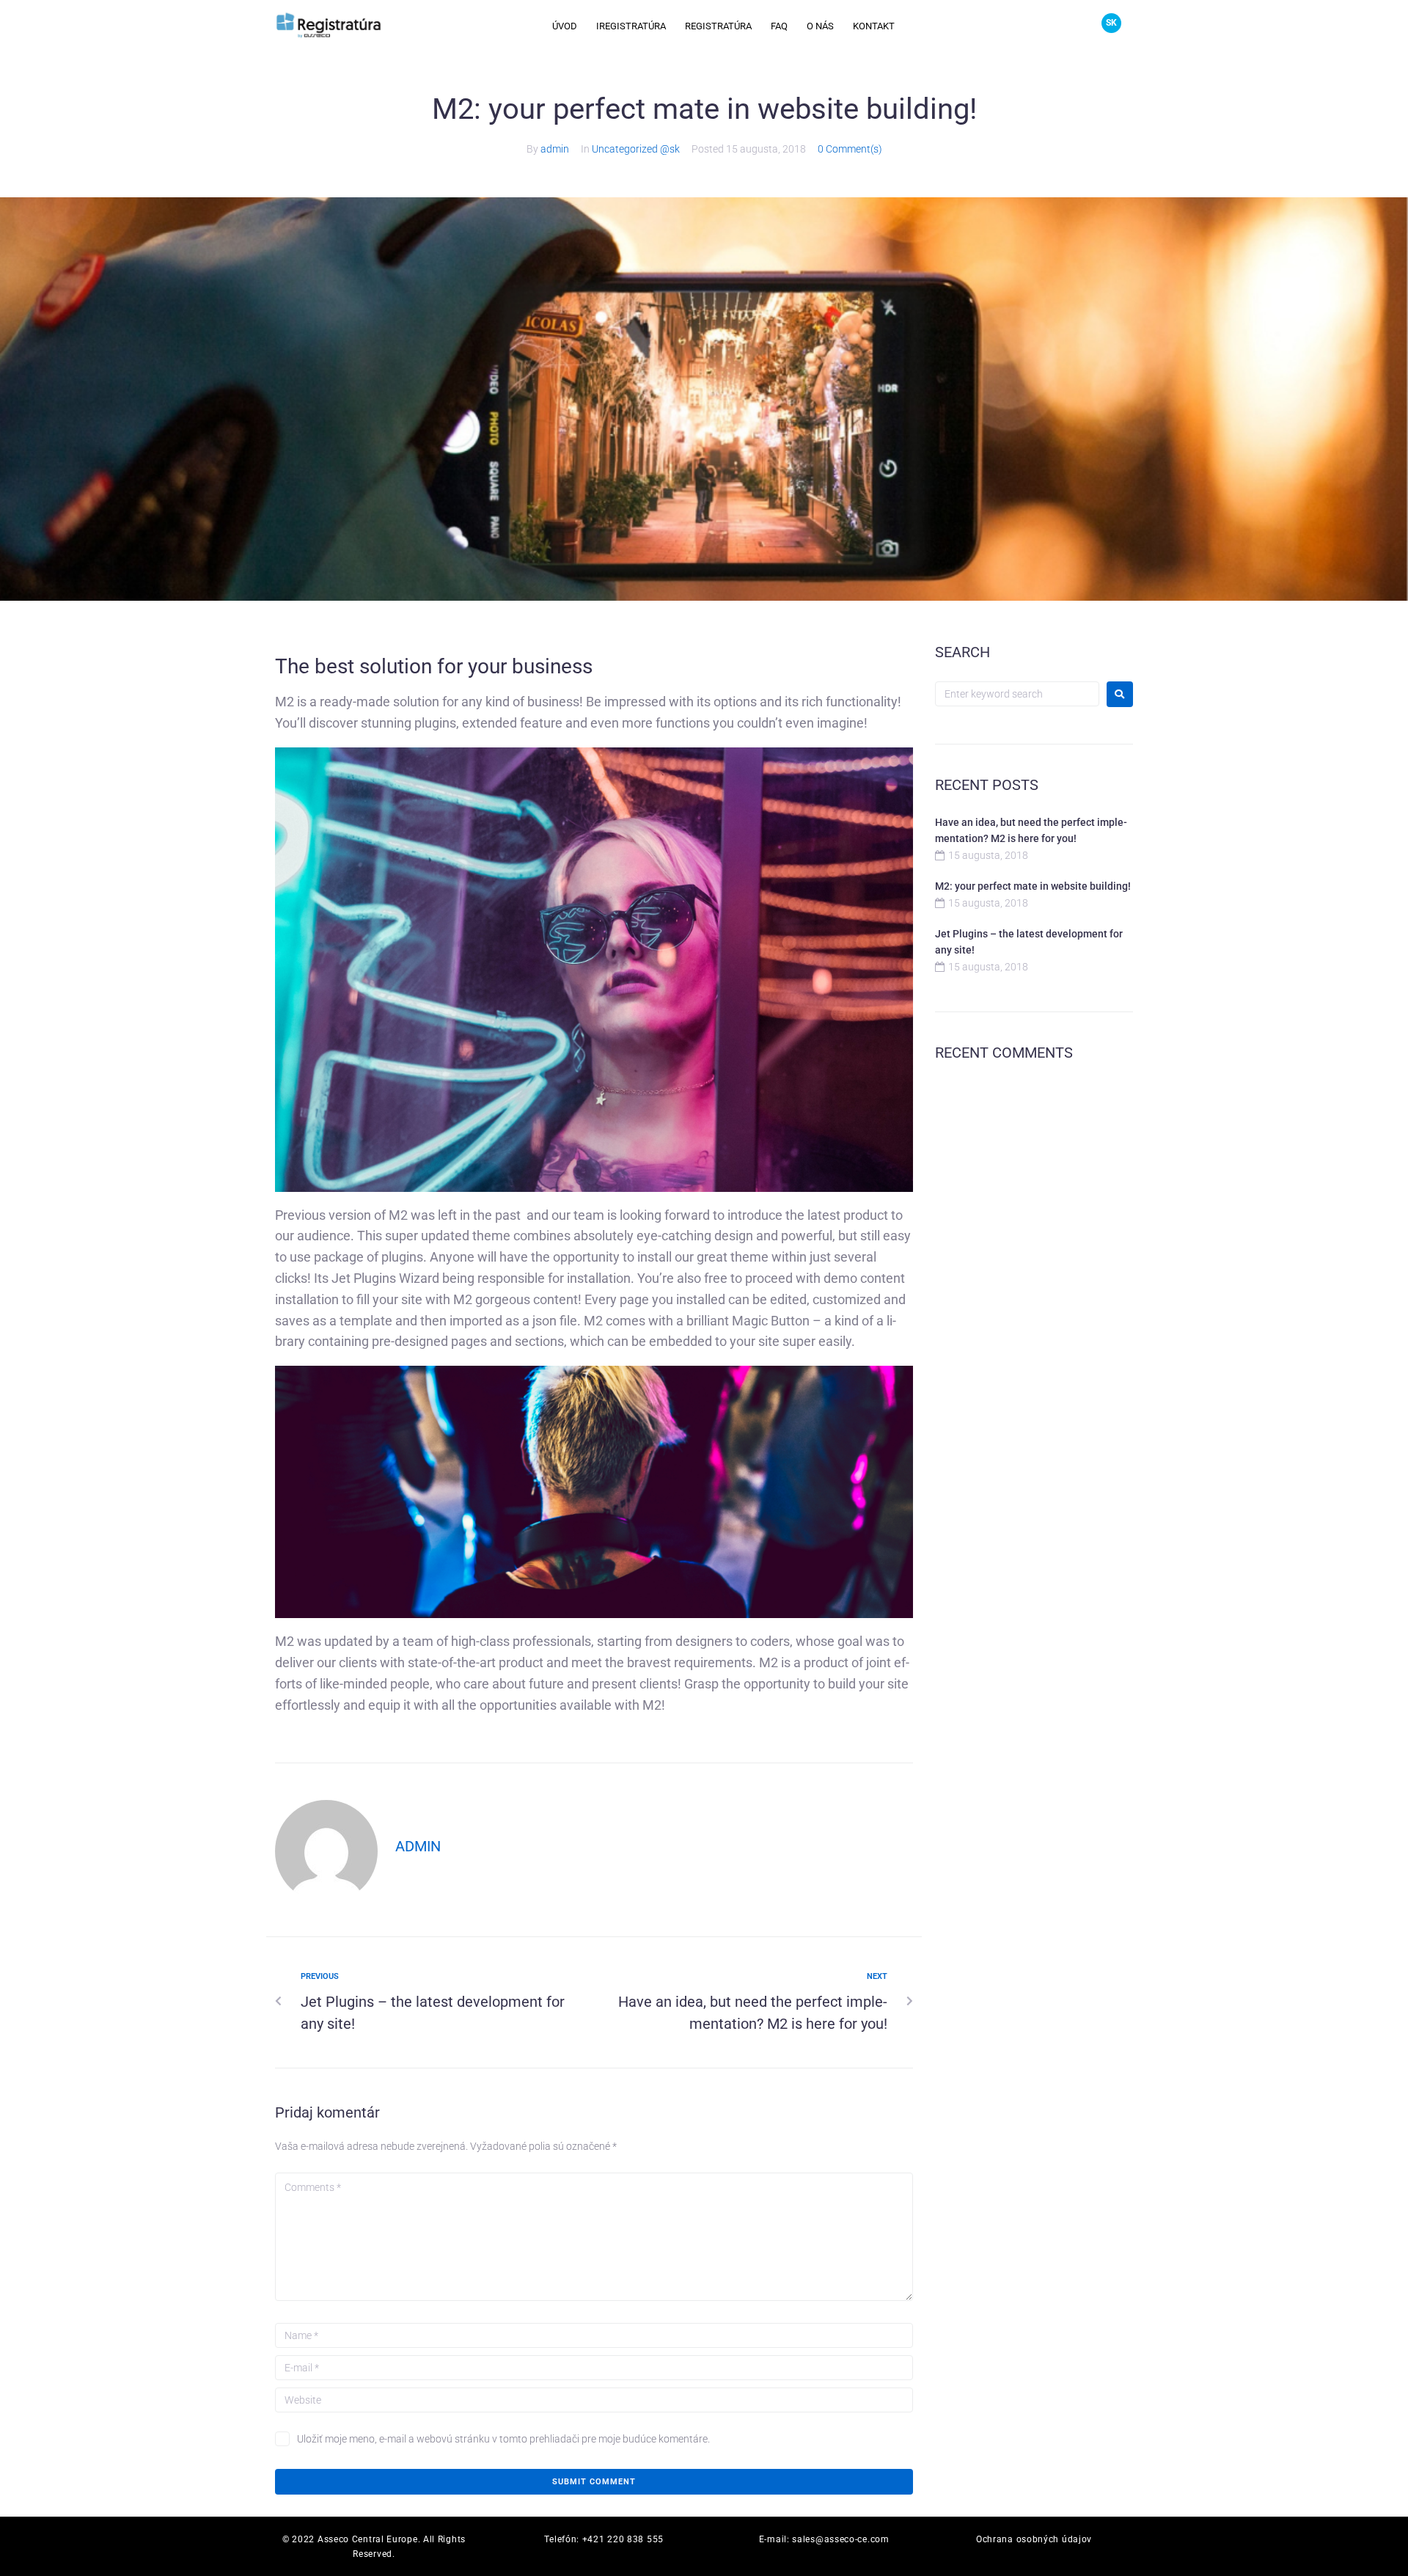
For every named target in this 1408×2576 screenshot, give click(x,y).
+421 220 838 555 (623, 2539)
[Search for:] (1017, 694)
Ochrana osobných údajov (1034, 2539)
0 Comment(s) (850, 149)
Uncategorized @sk (636, 149)
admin (555, 149)
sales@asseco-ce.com (840, 2539)
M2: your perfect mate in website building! (1033, 886)
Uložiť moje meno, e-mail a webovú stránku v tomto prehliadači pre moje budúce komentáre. (503, 2439)
